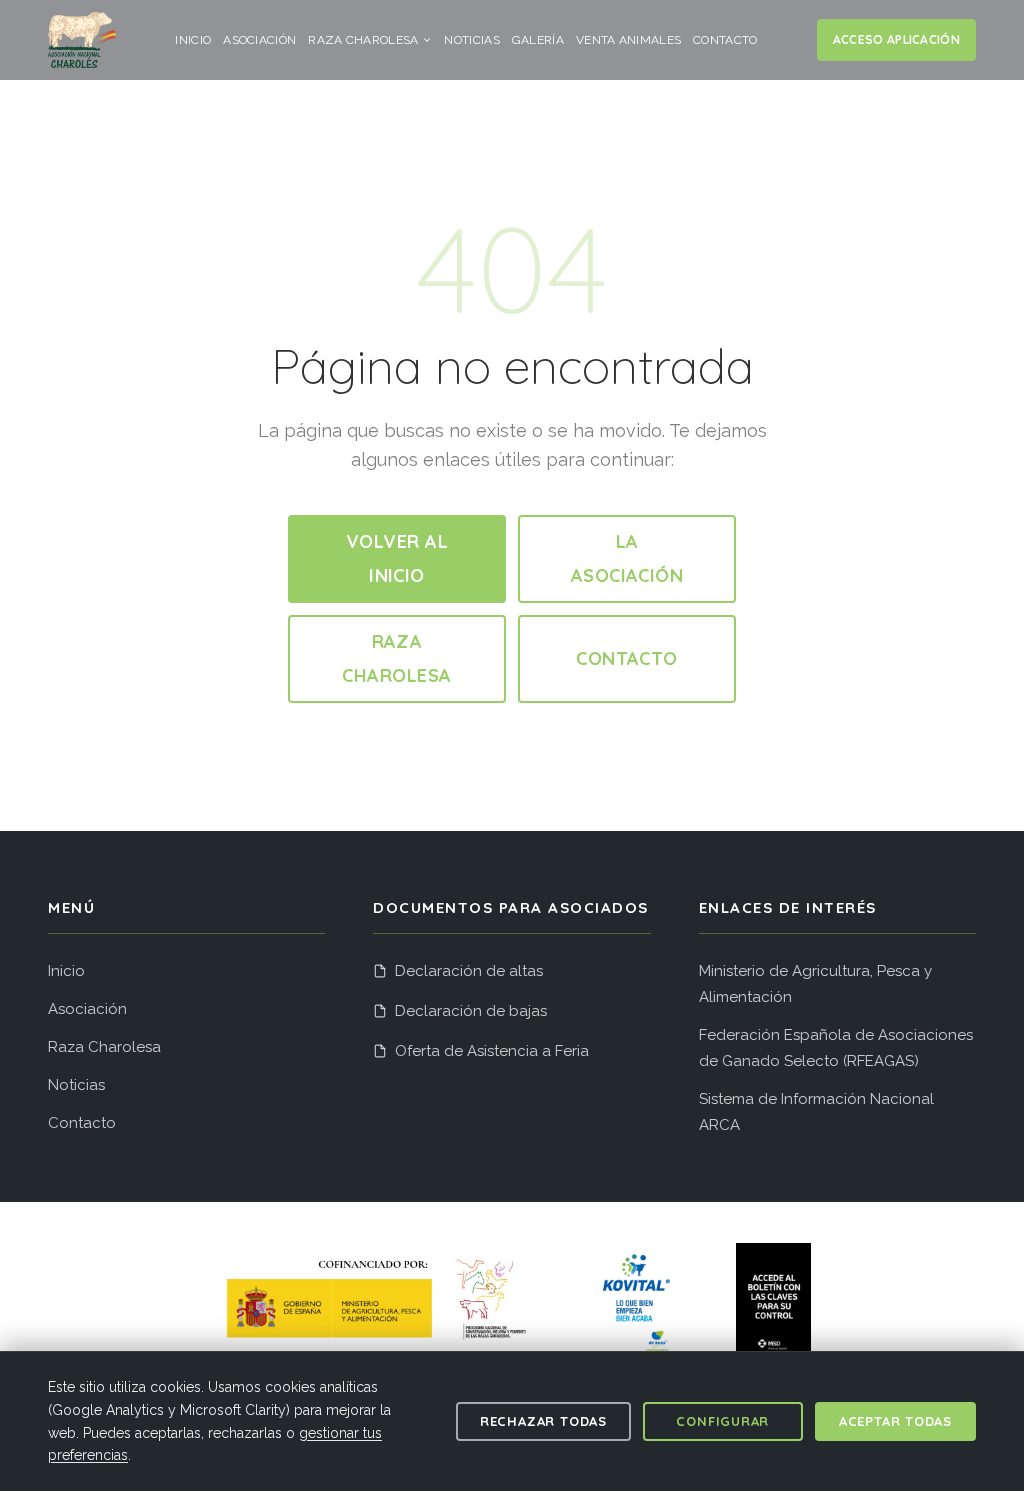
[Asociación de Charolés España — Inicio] (82, 40)
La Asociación (627, 558)
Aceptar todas (895, 1421)
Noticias (471, 40)
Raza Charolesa (363, 40)
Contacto (725, 40)
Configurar (722, 1421)
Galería (538, 40)
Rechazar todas (543, 1421)
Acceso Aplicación (896, 39)
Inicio (193, 40)
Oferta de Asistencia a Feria (492, 1051)
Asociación (259, 40)
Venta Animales (628, 40)
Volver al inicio (397, 558)
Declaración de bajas (471, 1011)
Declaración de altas (469, 971)
